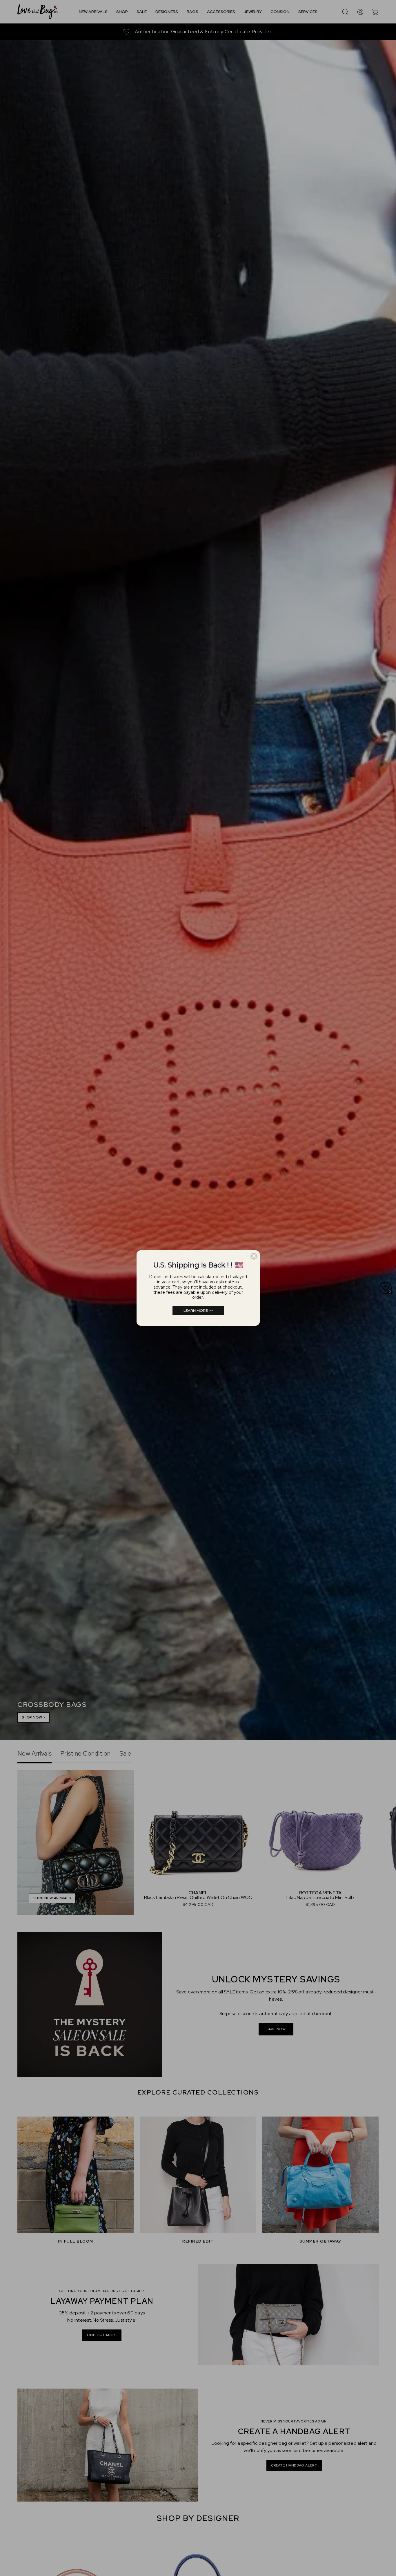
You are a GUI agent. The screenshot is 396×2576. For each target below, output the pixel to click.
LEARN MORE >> (198, 1310)
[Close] (254, 1256)
